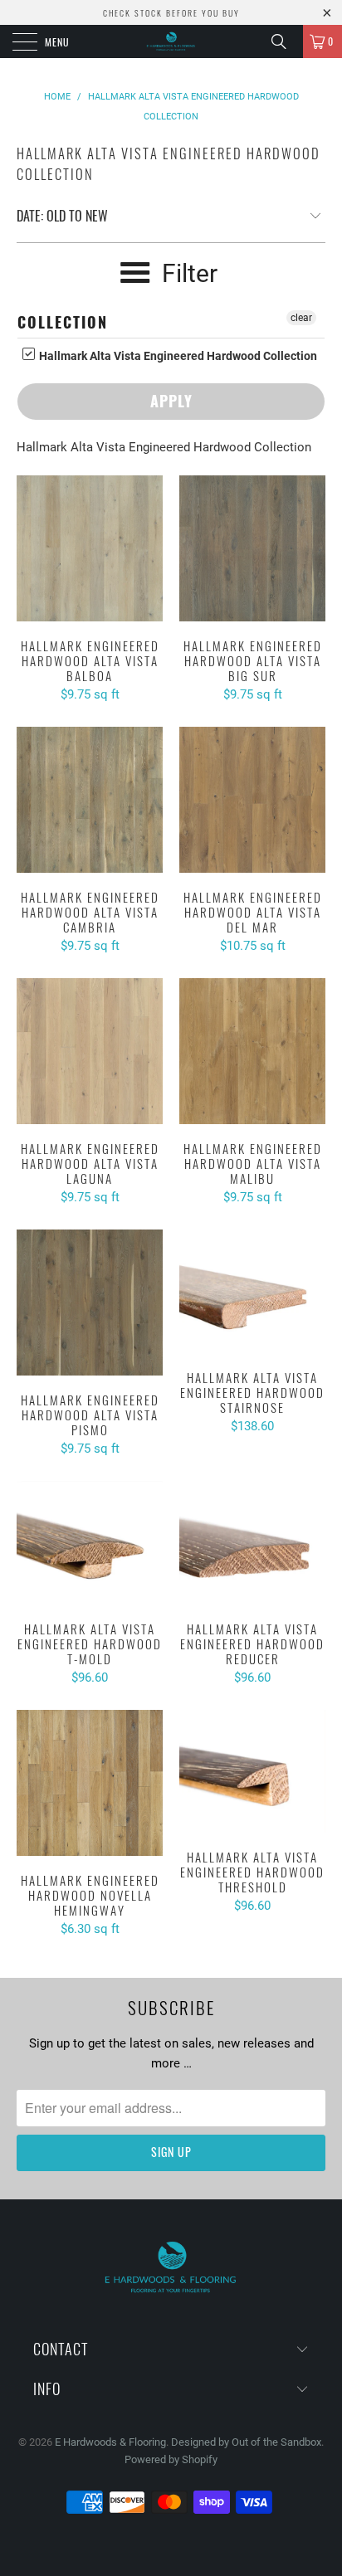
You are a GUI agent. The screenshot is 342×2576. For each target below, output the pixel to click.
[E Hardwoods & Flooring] (171, 41)
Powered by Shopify (171, 2459)
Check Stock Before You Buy (171, 13)
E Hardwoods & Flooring (110, 2442)
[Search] (285, 41)
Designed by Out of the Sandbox (246, 2442)
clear (301, 318)
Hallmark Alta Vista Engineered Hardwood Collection (177, 356)
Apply (171, 401)
